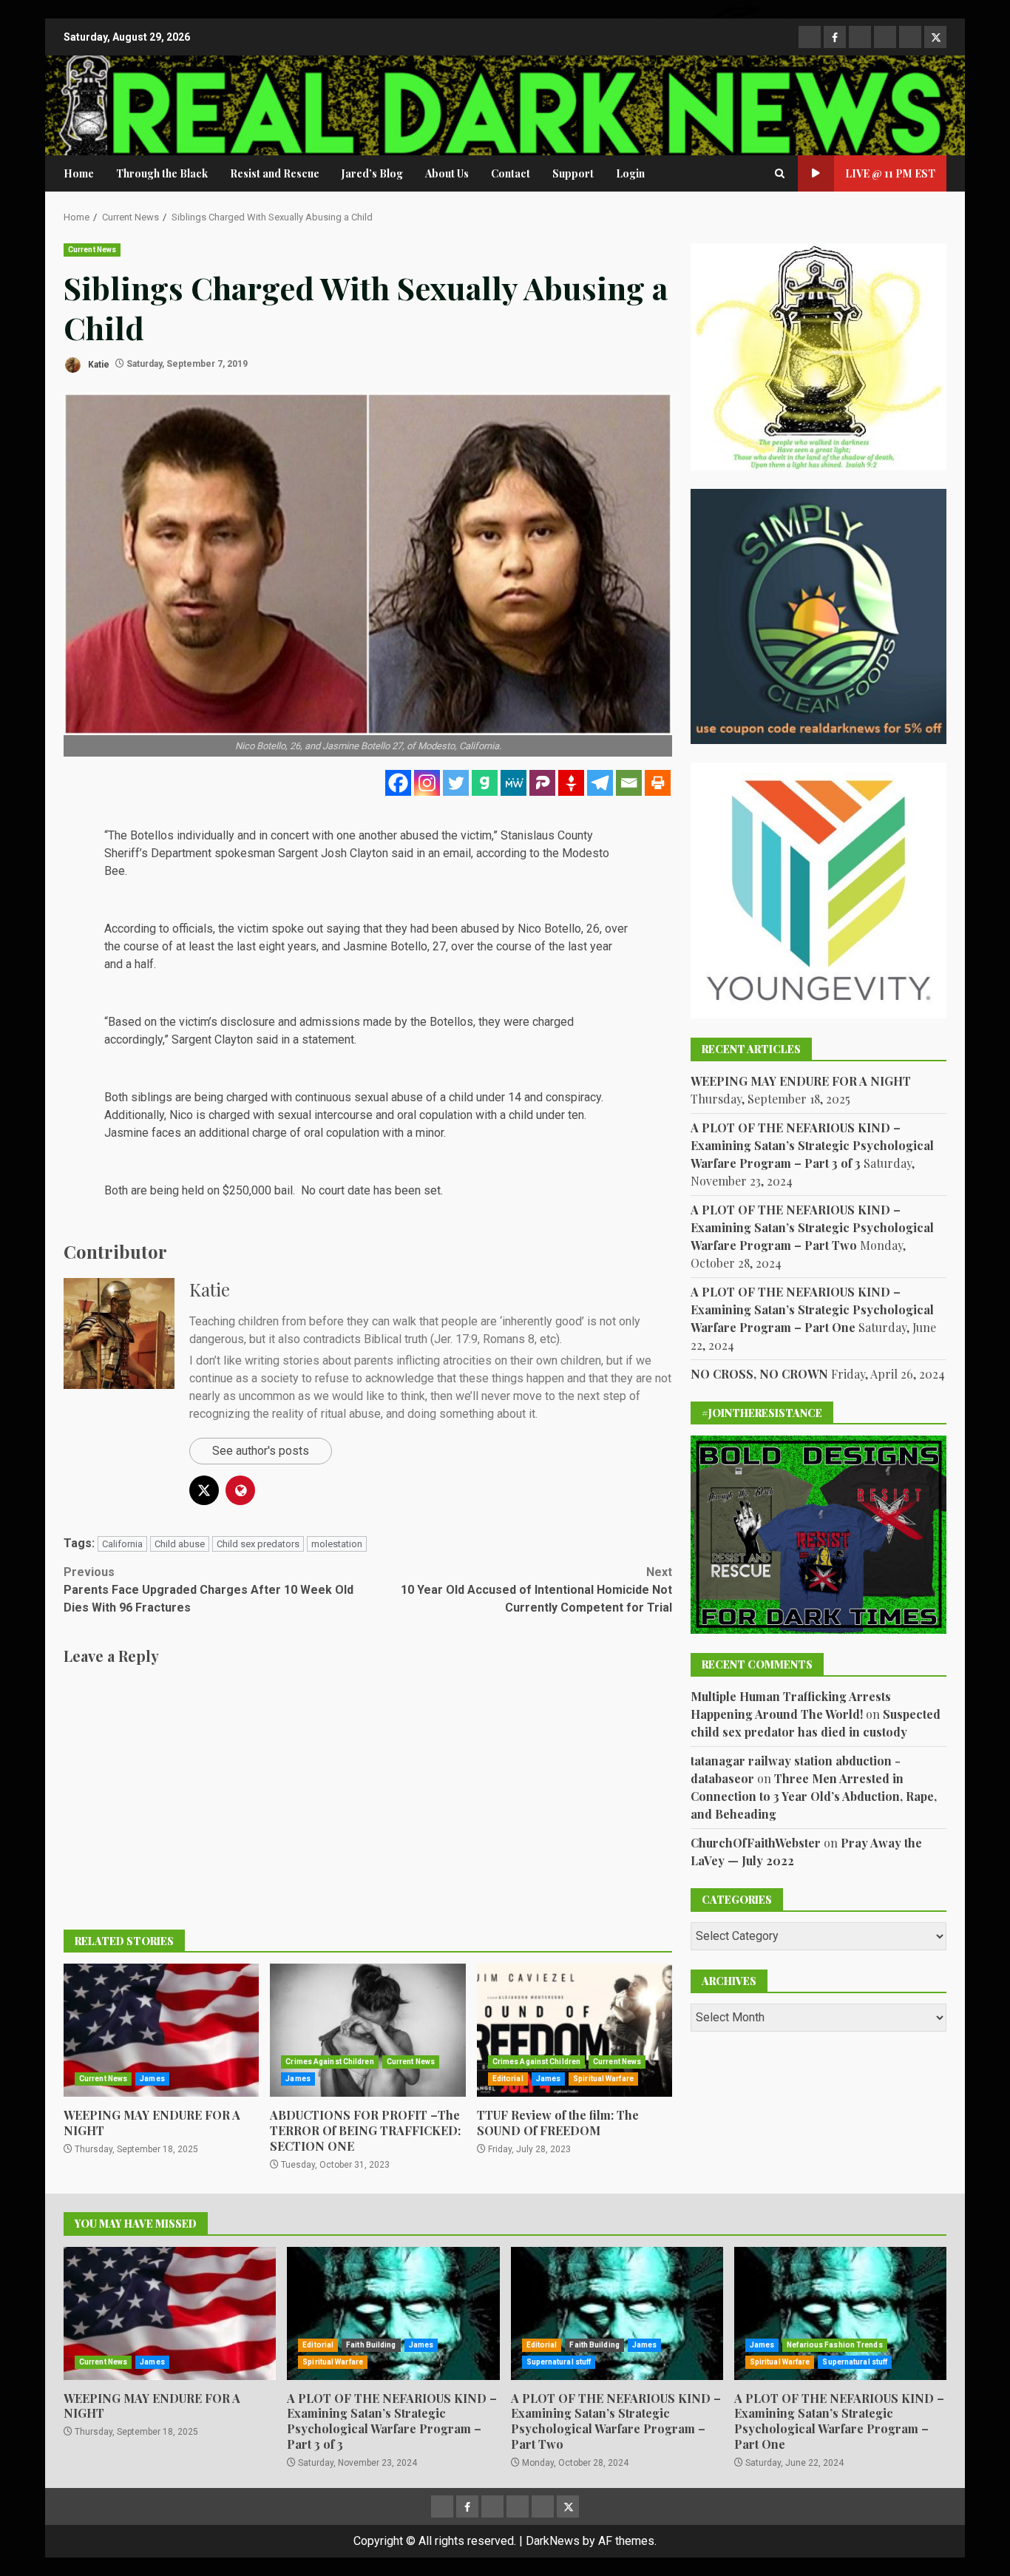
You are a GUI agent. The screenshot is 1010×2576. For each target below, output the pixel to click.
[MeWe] (514, 783)
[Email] (629, 783)
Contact (511, 173)
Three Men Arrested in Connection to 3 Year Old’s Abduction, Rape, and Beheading (814, 1795)
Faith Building (371, 2345)
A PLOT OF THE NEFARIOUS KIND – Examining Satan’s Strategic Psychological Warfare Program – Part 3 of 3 (812, 1145)
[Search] (780, 174)
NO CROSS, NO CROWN (759, 1373)
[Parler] (542, 783)
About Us (447, 173)
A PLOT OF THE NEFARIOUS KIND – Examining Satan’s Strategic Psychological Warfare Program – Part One (812, 1309)
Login (630, 173)
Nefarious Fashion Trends (834, 2345)
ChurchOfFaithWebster (756, 1842)
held (193, 1190)
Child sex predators (258, 1544)
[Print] (658, 783)
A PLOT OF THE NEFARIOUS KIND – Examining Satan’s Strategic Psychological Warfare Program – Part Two (812, 1227)
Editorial (508, 2079)
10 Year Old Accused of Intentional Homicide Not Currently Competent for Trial (536, 1590)
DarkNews (553, 2541)
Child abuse (180, 1544)
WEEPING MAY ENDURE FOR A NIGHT (161, 2030)
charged (247, 1097)
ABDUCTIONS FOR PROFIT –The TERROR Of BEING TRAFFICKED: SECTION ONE (367, 2030)
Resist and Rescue (275, 173)
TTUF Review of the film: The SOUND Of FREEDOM (575, 2030)
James (152, 2079)
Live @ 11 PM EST (890, 173)
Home (79, 173)
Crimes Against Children (329, 2062)
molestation (337, 1544)
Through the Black (162, 173)
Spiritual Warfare (603, 2079)
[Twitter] (456, 783)
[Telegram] (600, 783)
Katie (98, 364)
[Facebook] (398, 783)
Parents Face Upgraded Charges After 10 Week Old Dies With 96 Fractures (209, 1590)
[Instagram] (427, 783)
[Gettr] (571, 783)
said (267, 1039)
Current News (92, 250)
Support (573, 173)
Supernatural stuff (559, 2362)
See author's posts (261, 1451)
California (122, 1544)
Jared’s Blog (372, 173)
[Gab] (485, 783)
